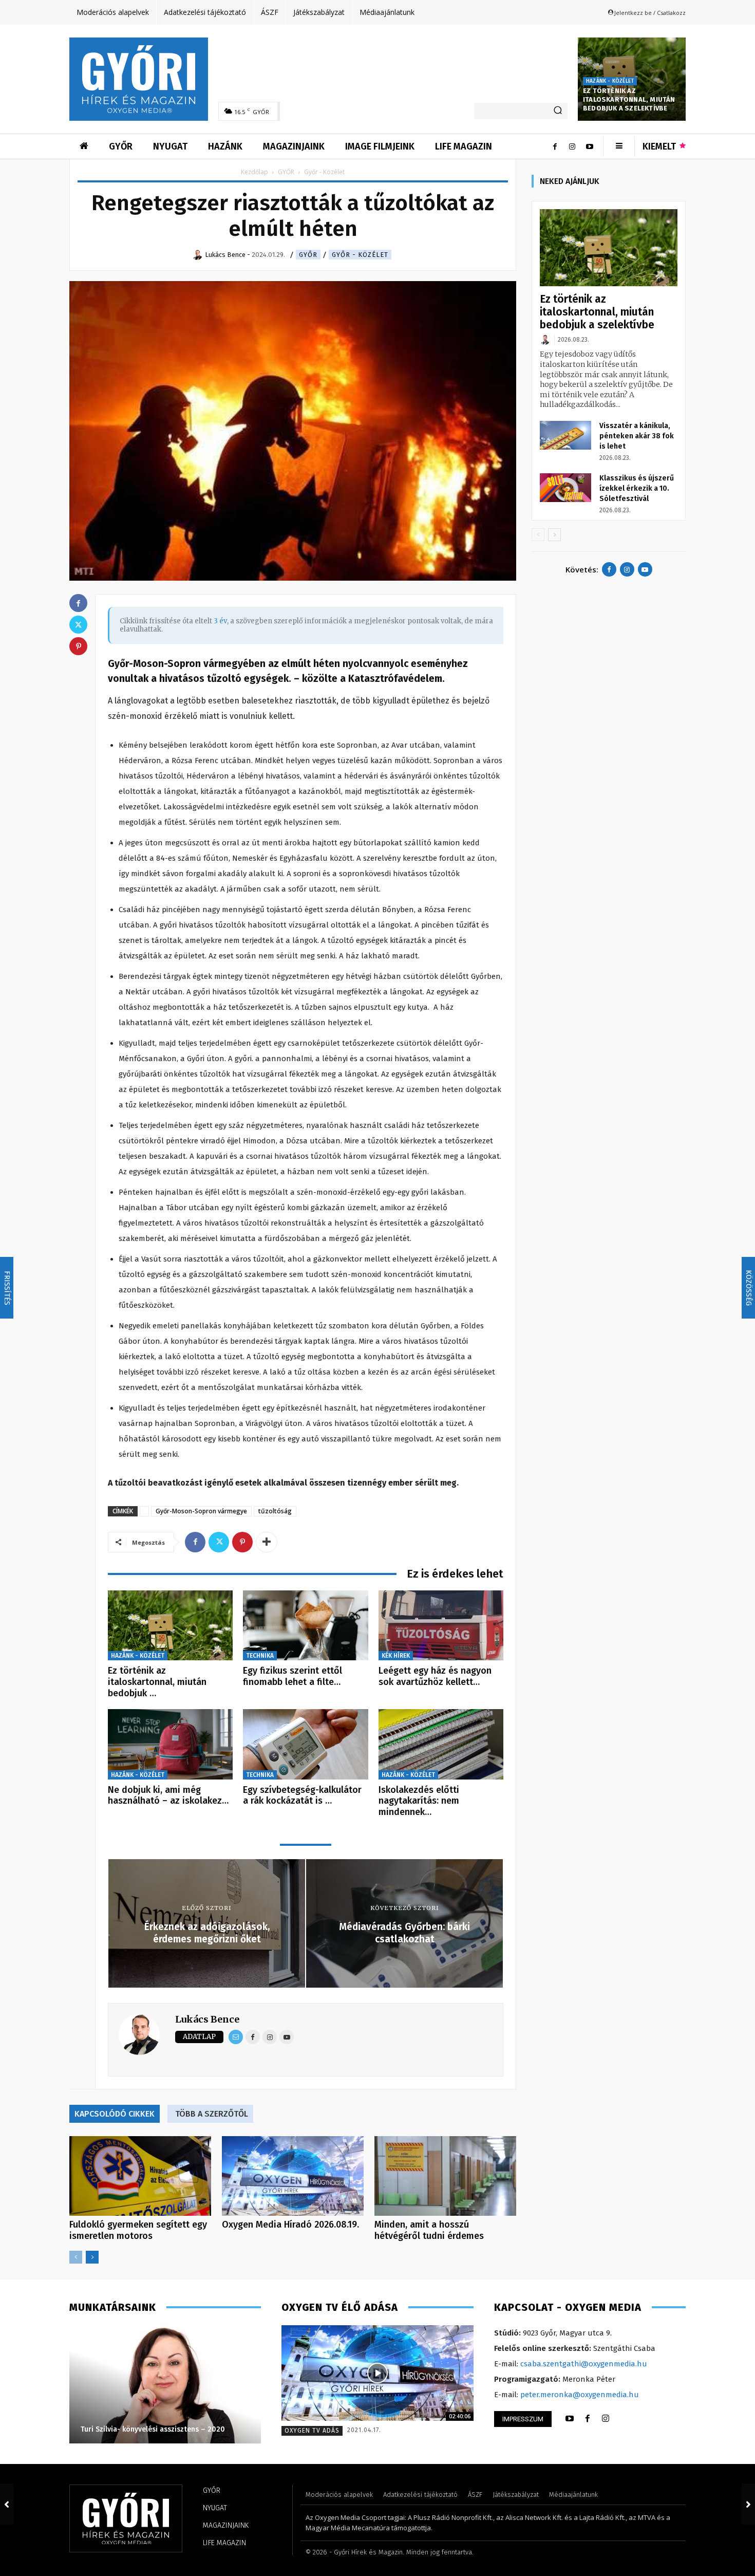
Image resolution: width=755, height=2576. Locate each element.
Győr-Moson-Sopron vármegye (201, 1511)
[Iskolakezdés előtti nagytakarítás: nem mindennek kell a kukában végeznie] (441, 1744)
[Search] (558, 111)
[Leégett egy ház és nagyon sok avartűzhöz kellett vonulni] (441, 1626)
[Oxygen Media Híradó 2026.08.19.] (293, 2176)
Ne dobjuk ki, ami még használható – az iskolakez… (168, 1795)
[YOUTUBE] (570, 2419)
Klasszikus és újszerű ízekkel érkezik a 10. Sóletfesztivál (637, 488)
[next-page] (92, 2257)
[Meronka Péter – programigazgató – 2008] (165, 2384)
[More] (267, 1542)
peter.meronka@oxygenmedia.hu (580, 2395)
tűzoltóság (275, 1511)
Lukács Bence (207, 2019)
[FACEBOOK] (588, 2419)
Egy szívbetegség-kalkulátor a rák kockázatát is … (302, 1795)
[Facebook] (555, 146)
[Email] (236, 2037)
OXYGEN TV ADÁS (312, 2431)
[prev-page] (76, 2257)
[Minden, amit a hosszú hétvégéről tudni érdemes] (445, 2176)
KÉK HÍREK (396, 1656)
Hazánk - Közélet (610, 81)
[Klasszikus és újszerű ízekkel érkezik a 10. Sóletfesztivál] (565, 488)
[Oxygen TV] (377, 2373)
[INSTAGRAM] (606, 2419)
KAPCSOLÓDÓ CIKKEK (115, 2114)
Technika (260, 1656)
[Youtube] (590, 146)
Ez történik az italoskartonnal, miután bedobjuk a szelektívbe (629, 99)
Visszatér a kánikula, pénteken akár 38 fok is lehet (637, 436)
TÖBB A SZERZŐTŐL (212, 2114)
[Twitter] (219, 1542)
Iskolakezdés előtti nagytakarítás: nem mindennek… (419, 1801)
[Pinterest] (242, 1542)
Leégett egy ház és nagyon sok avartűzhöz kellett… (435, 1676)
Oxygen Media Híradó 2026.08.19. (290, 2225)
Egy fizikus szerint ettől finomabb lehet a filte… (292, 1676)
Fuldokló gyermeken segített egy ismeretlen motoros (138, 2230)
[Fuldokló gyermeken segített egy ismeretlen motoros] (140, 2176)
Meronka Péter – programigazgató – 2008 (153, 2429)
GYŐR (286, 172)
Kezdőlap (254, 172)
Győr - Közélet (360, 255)
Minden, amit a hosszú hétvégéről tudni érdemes (429, 2230)
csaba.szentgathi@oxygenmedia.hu (584, 2364)
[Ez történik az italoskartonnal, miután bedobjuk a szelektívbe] (170, 1626)
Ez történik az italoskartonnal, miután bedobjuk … (157, 1682)
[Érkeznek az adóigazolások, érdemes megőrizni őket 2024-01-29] (7, 2504)
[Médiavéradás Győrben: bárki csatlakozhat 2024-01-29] (748, 2504)
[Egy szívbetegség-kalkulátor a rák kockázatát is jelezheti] (305, 1744)
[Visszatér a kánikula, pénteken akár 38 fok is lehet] (565, 435)
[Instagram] (572, 146)
